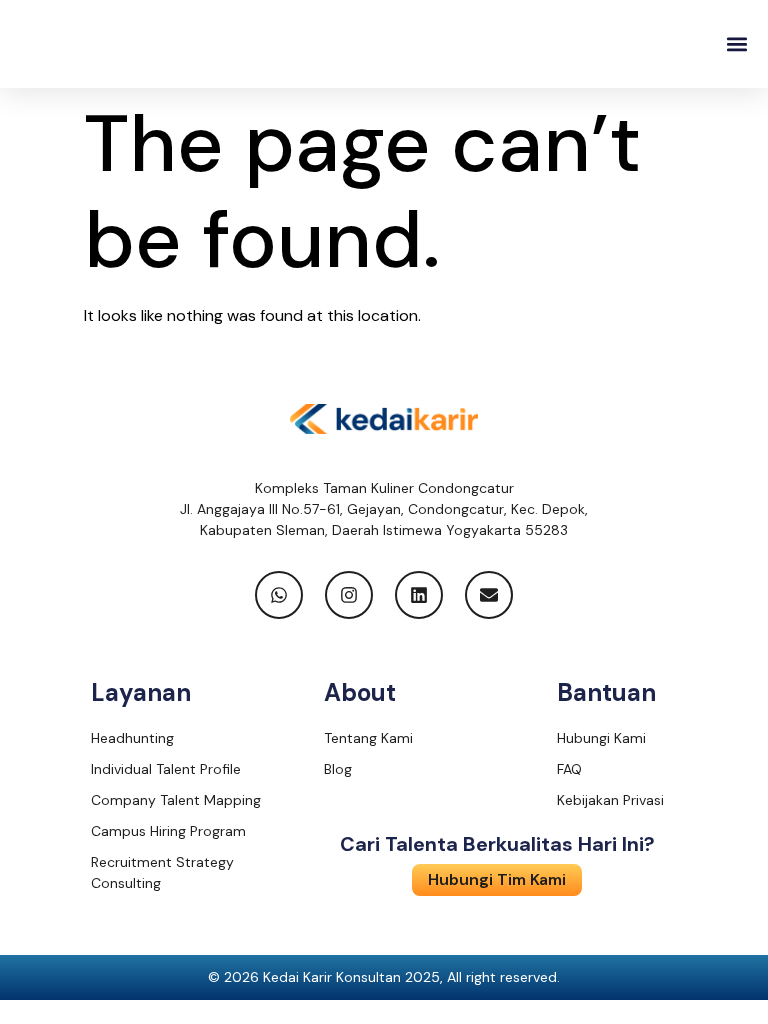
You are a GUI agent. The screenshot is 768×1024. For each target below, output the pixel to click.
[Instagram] (349, 595)
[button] (736, 44)
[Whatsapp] (279, 595)
